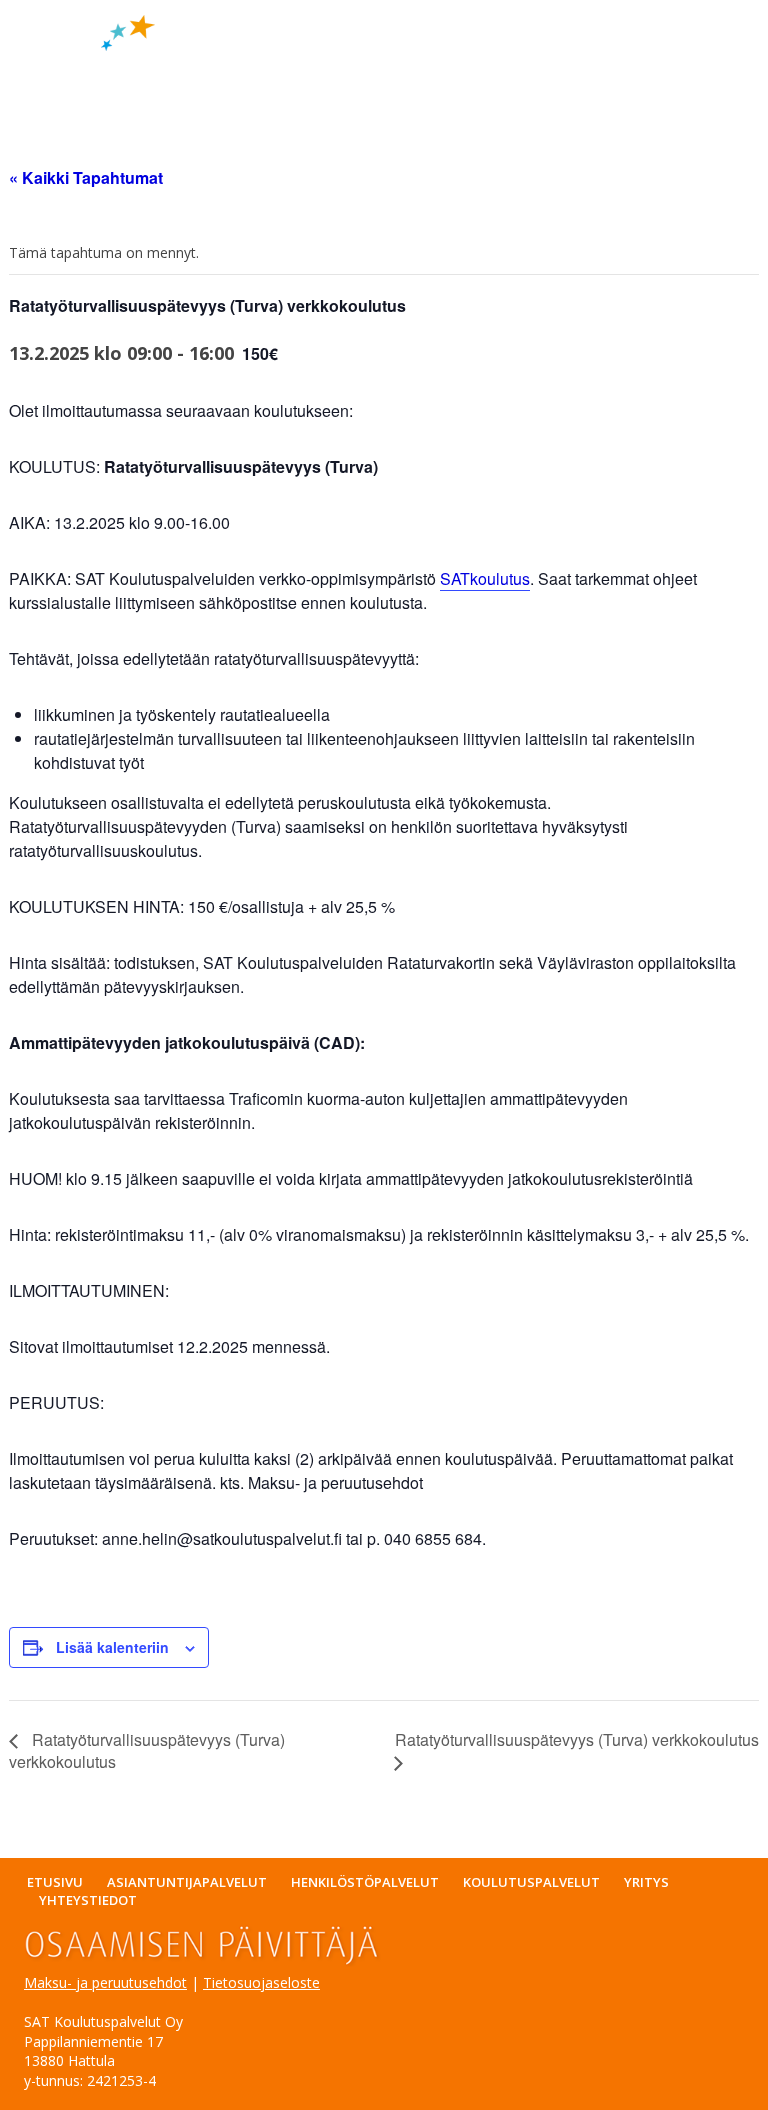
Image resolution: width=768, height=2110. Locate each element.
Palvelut (153, 72)
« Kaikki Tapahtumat (86, 177)
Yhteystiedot (88, 1900)
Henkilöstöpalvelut (365, 1882)
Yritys (459, 72)
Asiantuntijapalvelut (187, 1882)
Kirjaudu (58, 96)
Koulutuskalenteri (312, 72)
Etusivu (54, 72)
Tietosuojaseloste (261, 1982)
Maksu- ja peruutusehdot (105, 1982)
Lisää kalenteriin (112, 1647)
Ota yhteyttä (584, 72)
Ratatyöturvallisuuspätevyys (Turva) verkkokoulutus (147, 1750)
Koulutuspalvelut (531, 1882)
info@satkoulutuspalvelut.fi (628, 57)
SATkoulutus (485, 578)
